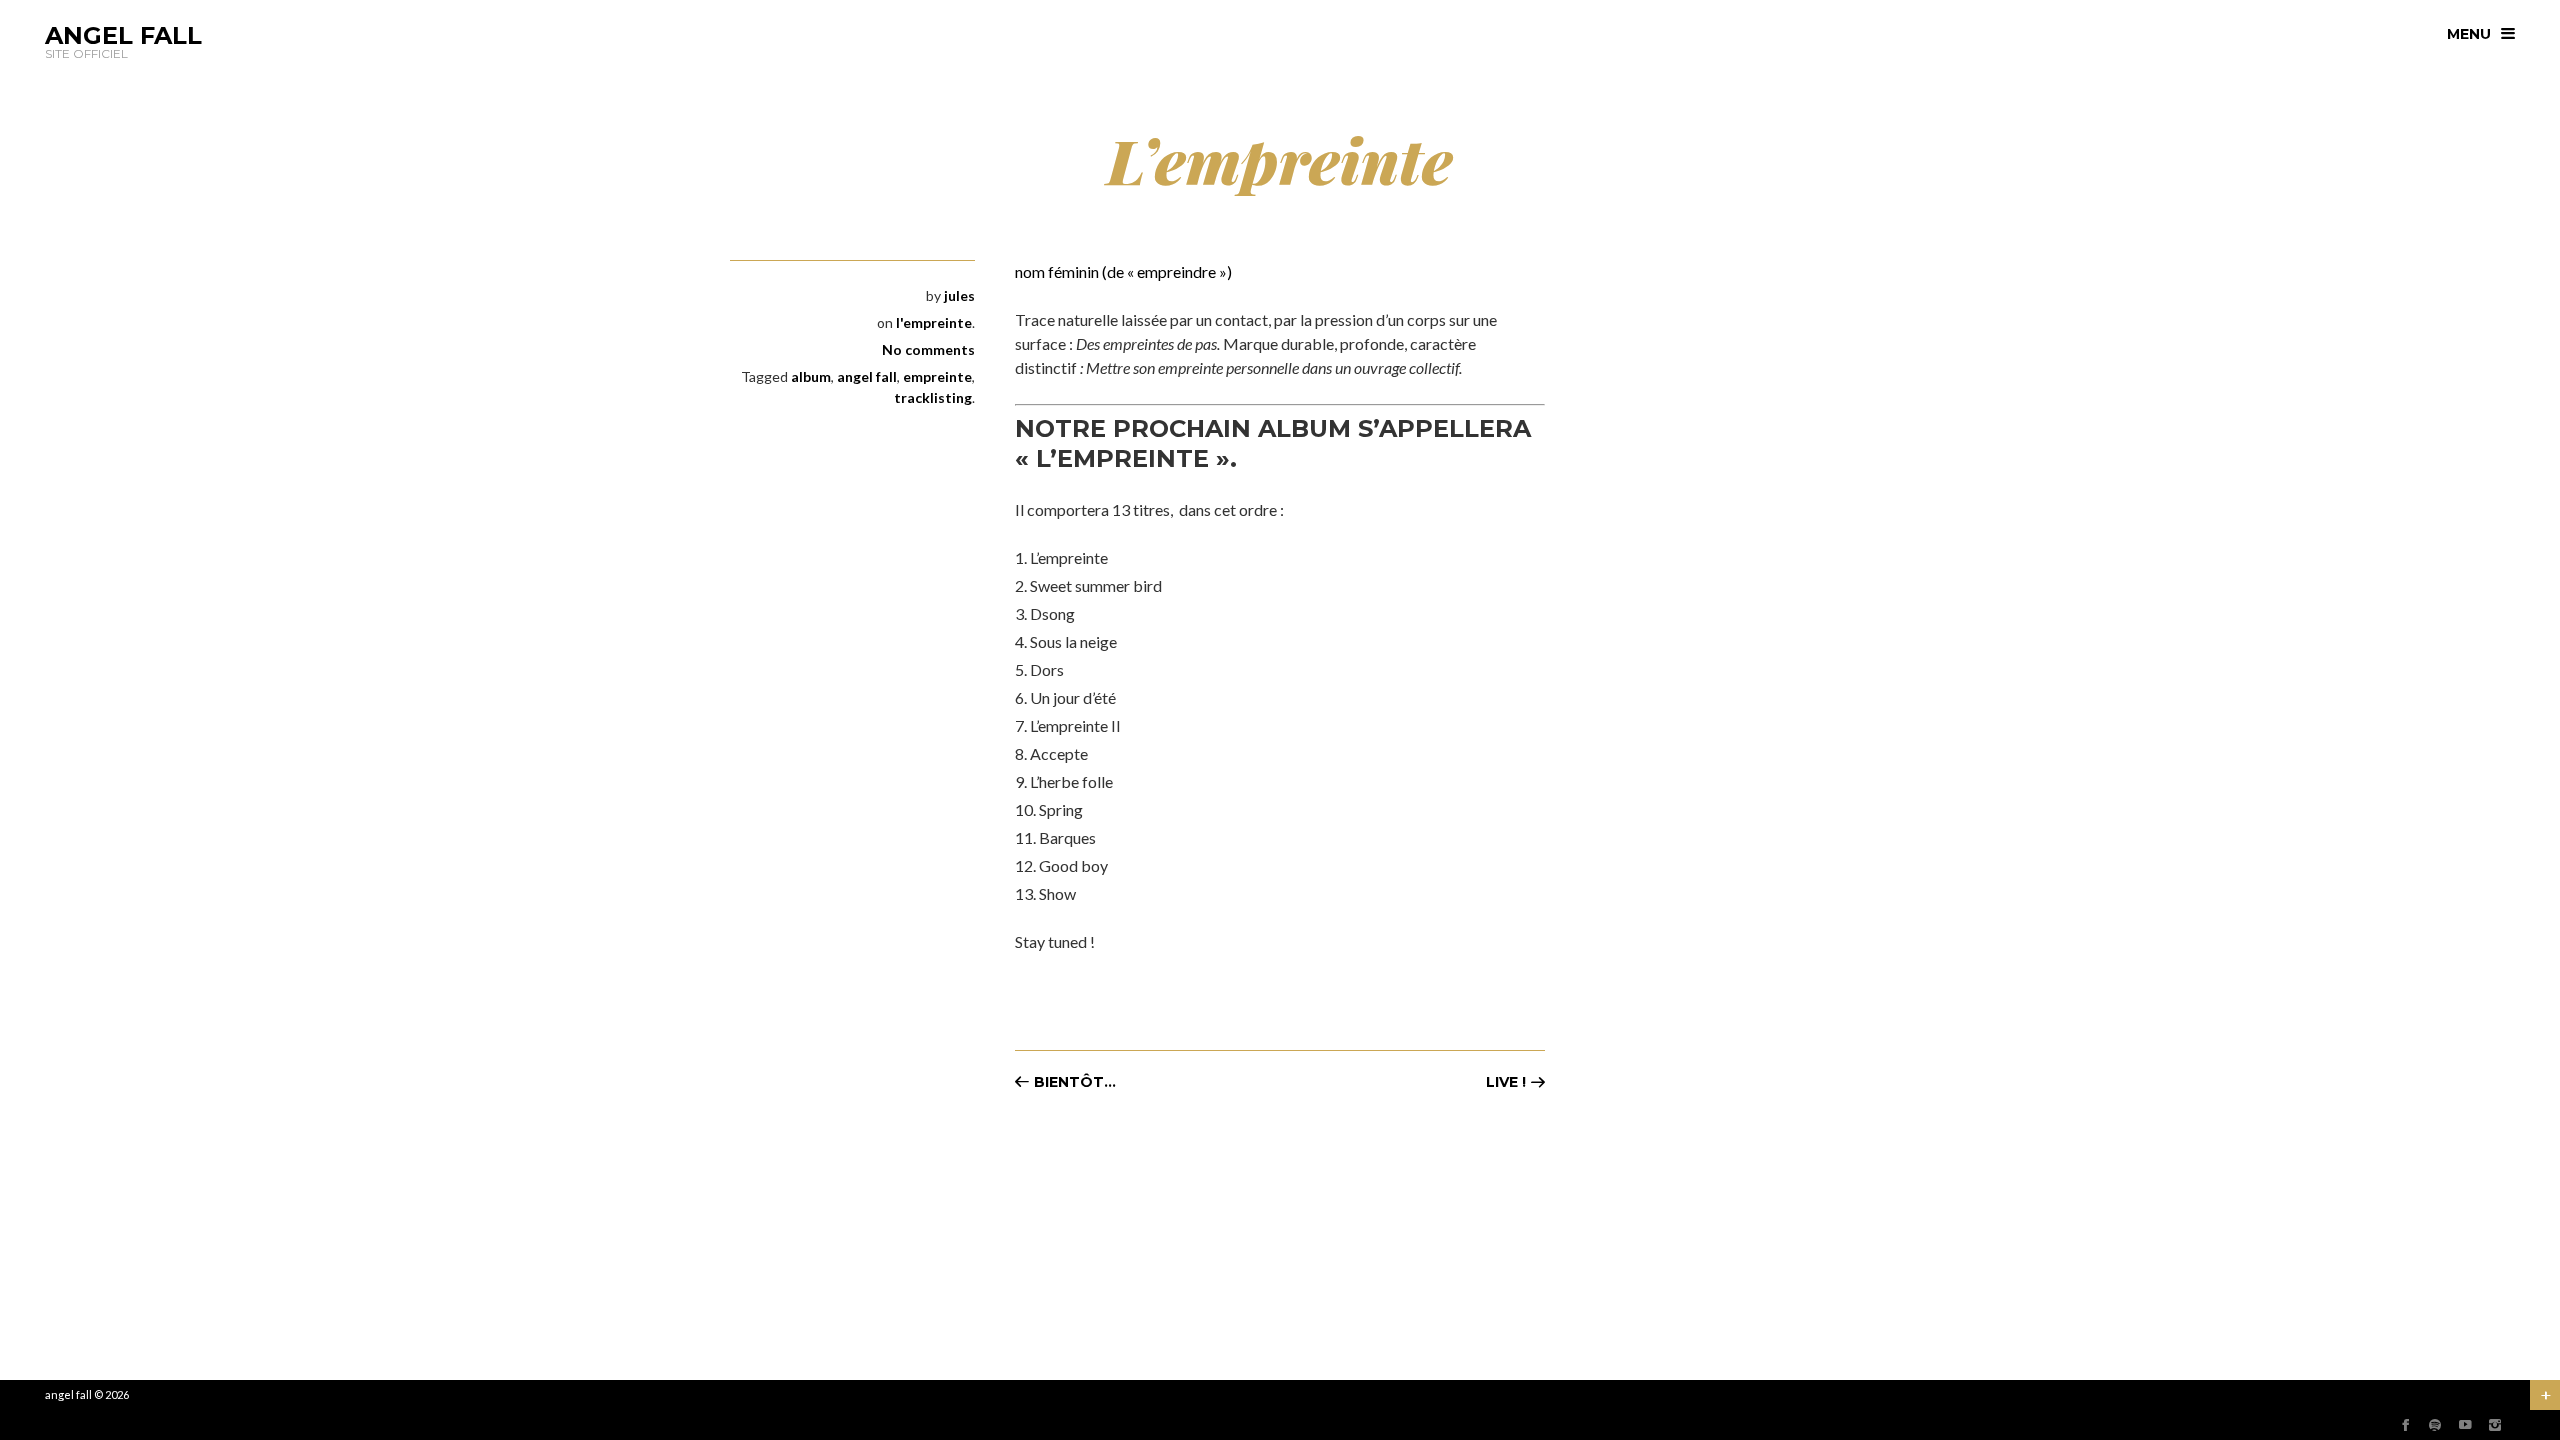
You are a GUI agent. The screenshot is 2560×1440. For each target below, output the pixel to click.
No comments (928, 349)
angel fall (867, 376)
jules (959, 295)
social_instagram (2495, 1425)
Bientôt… (1075, 1082)
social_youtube (2465, 1425)
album (811, 376)
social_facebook (2405, 1425)
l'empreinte (934, 322)
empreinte (937, 376)
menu (2469, 34)
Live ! (1506, 1082)
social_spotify (2435, 1425)
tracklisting (933, 397)
